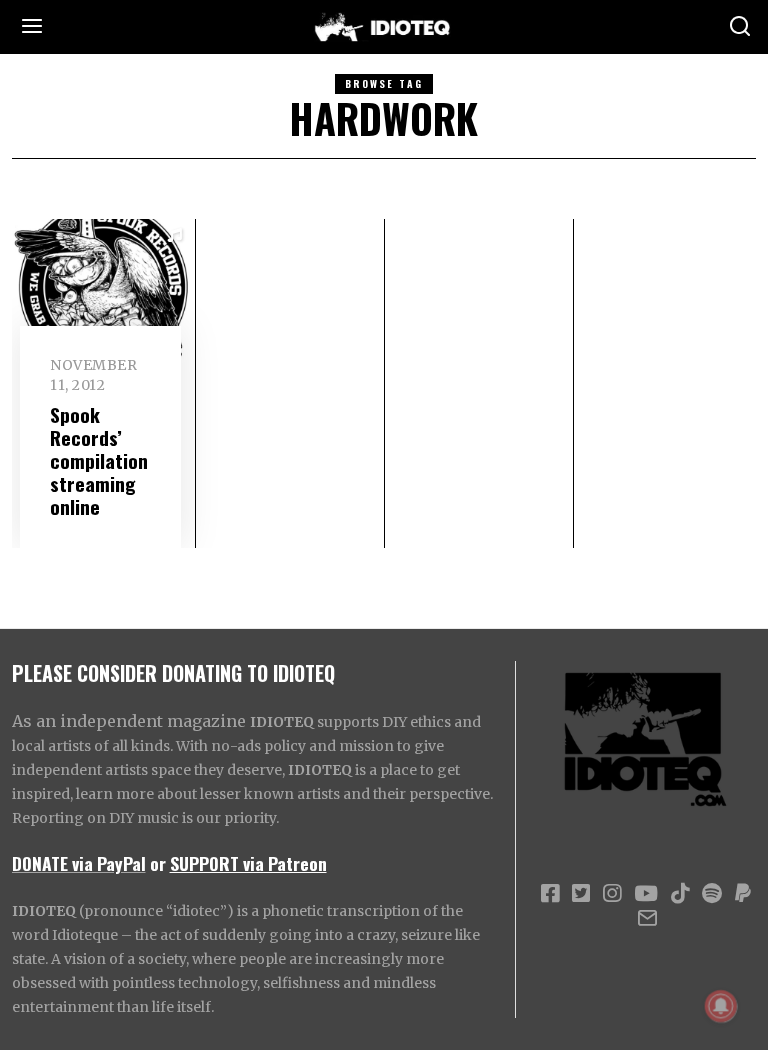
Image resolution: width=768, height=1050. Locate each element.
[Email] (647, 918)
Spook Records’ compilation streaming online (99, 460)
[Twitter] (581, 894)
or (158, 863)
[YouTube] (646, 894)
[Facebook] (550, 894)
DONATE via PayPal (79, 863)
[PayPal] (743, 894)
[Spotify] (712, 894)
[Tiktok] (680, 894)
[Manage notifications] (721, 1006)
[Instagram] (612, 894)
